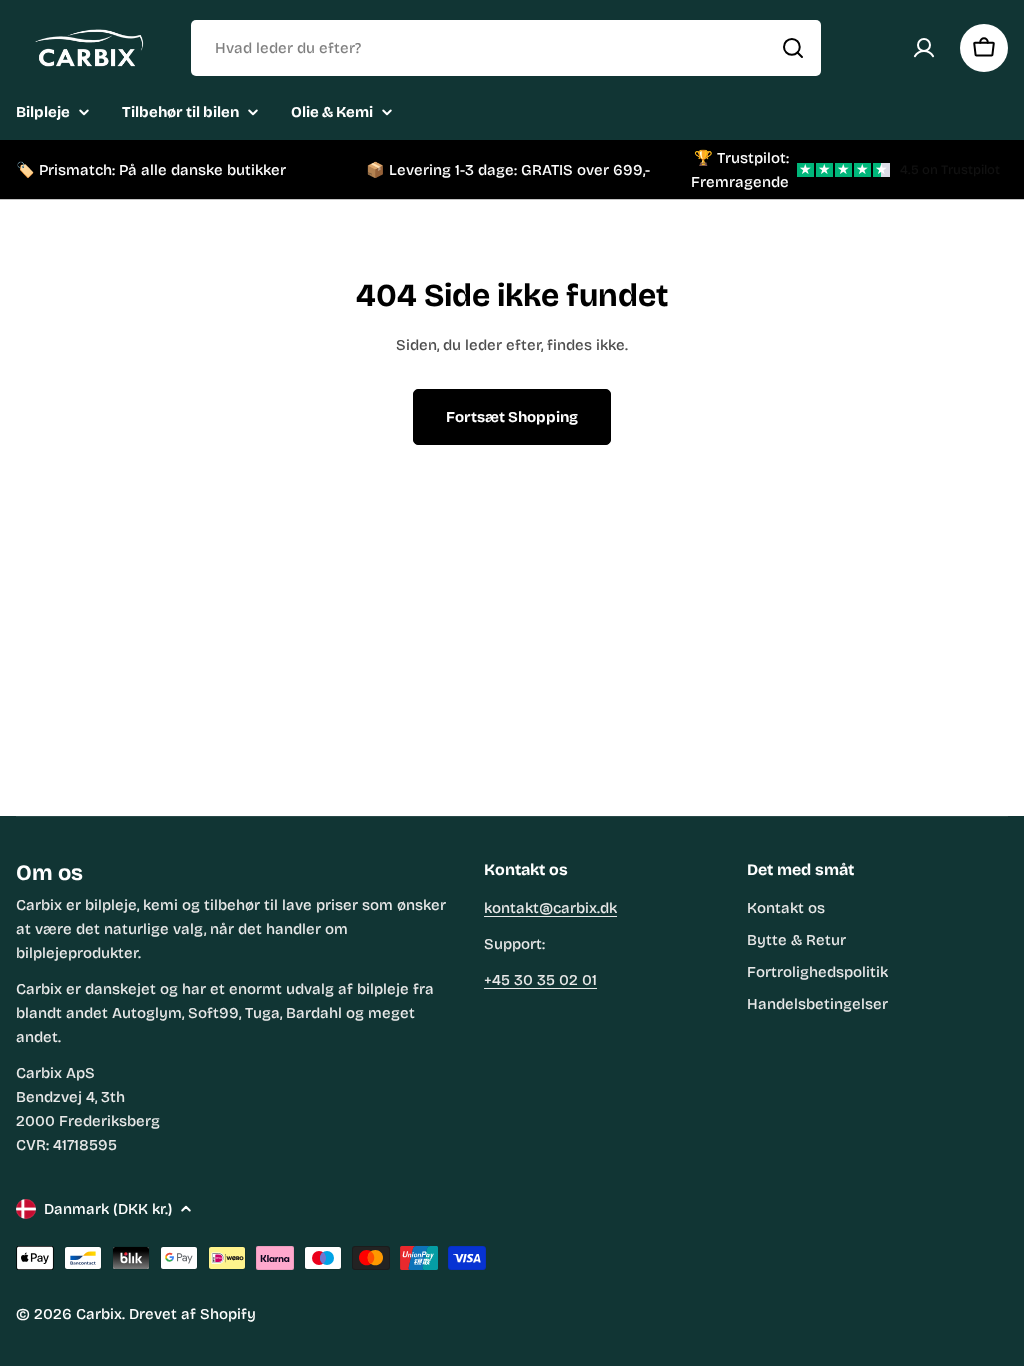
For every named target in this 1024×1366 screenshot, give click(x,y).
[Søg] (793, 48)
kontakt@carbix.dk (550, 908)
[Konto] (924, 48)
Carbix (99, 1314)
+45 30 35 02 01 (540, 980)
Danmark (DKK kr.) (108, 1209)
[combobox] (506, 48)
